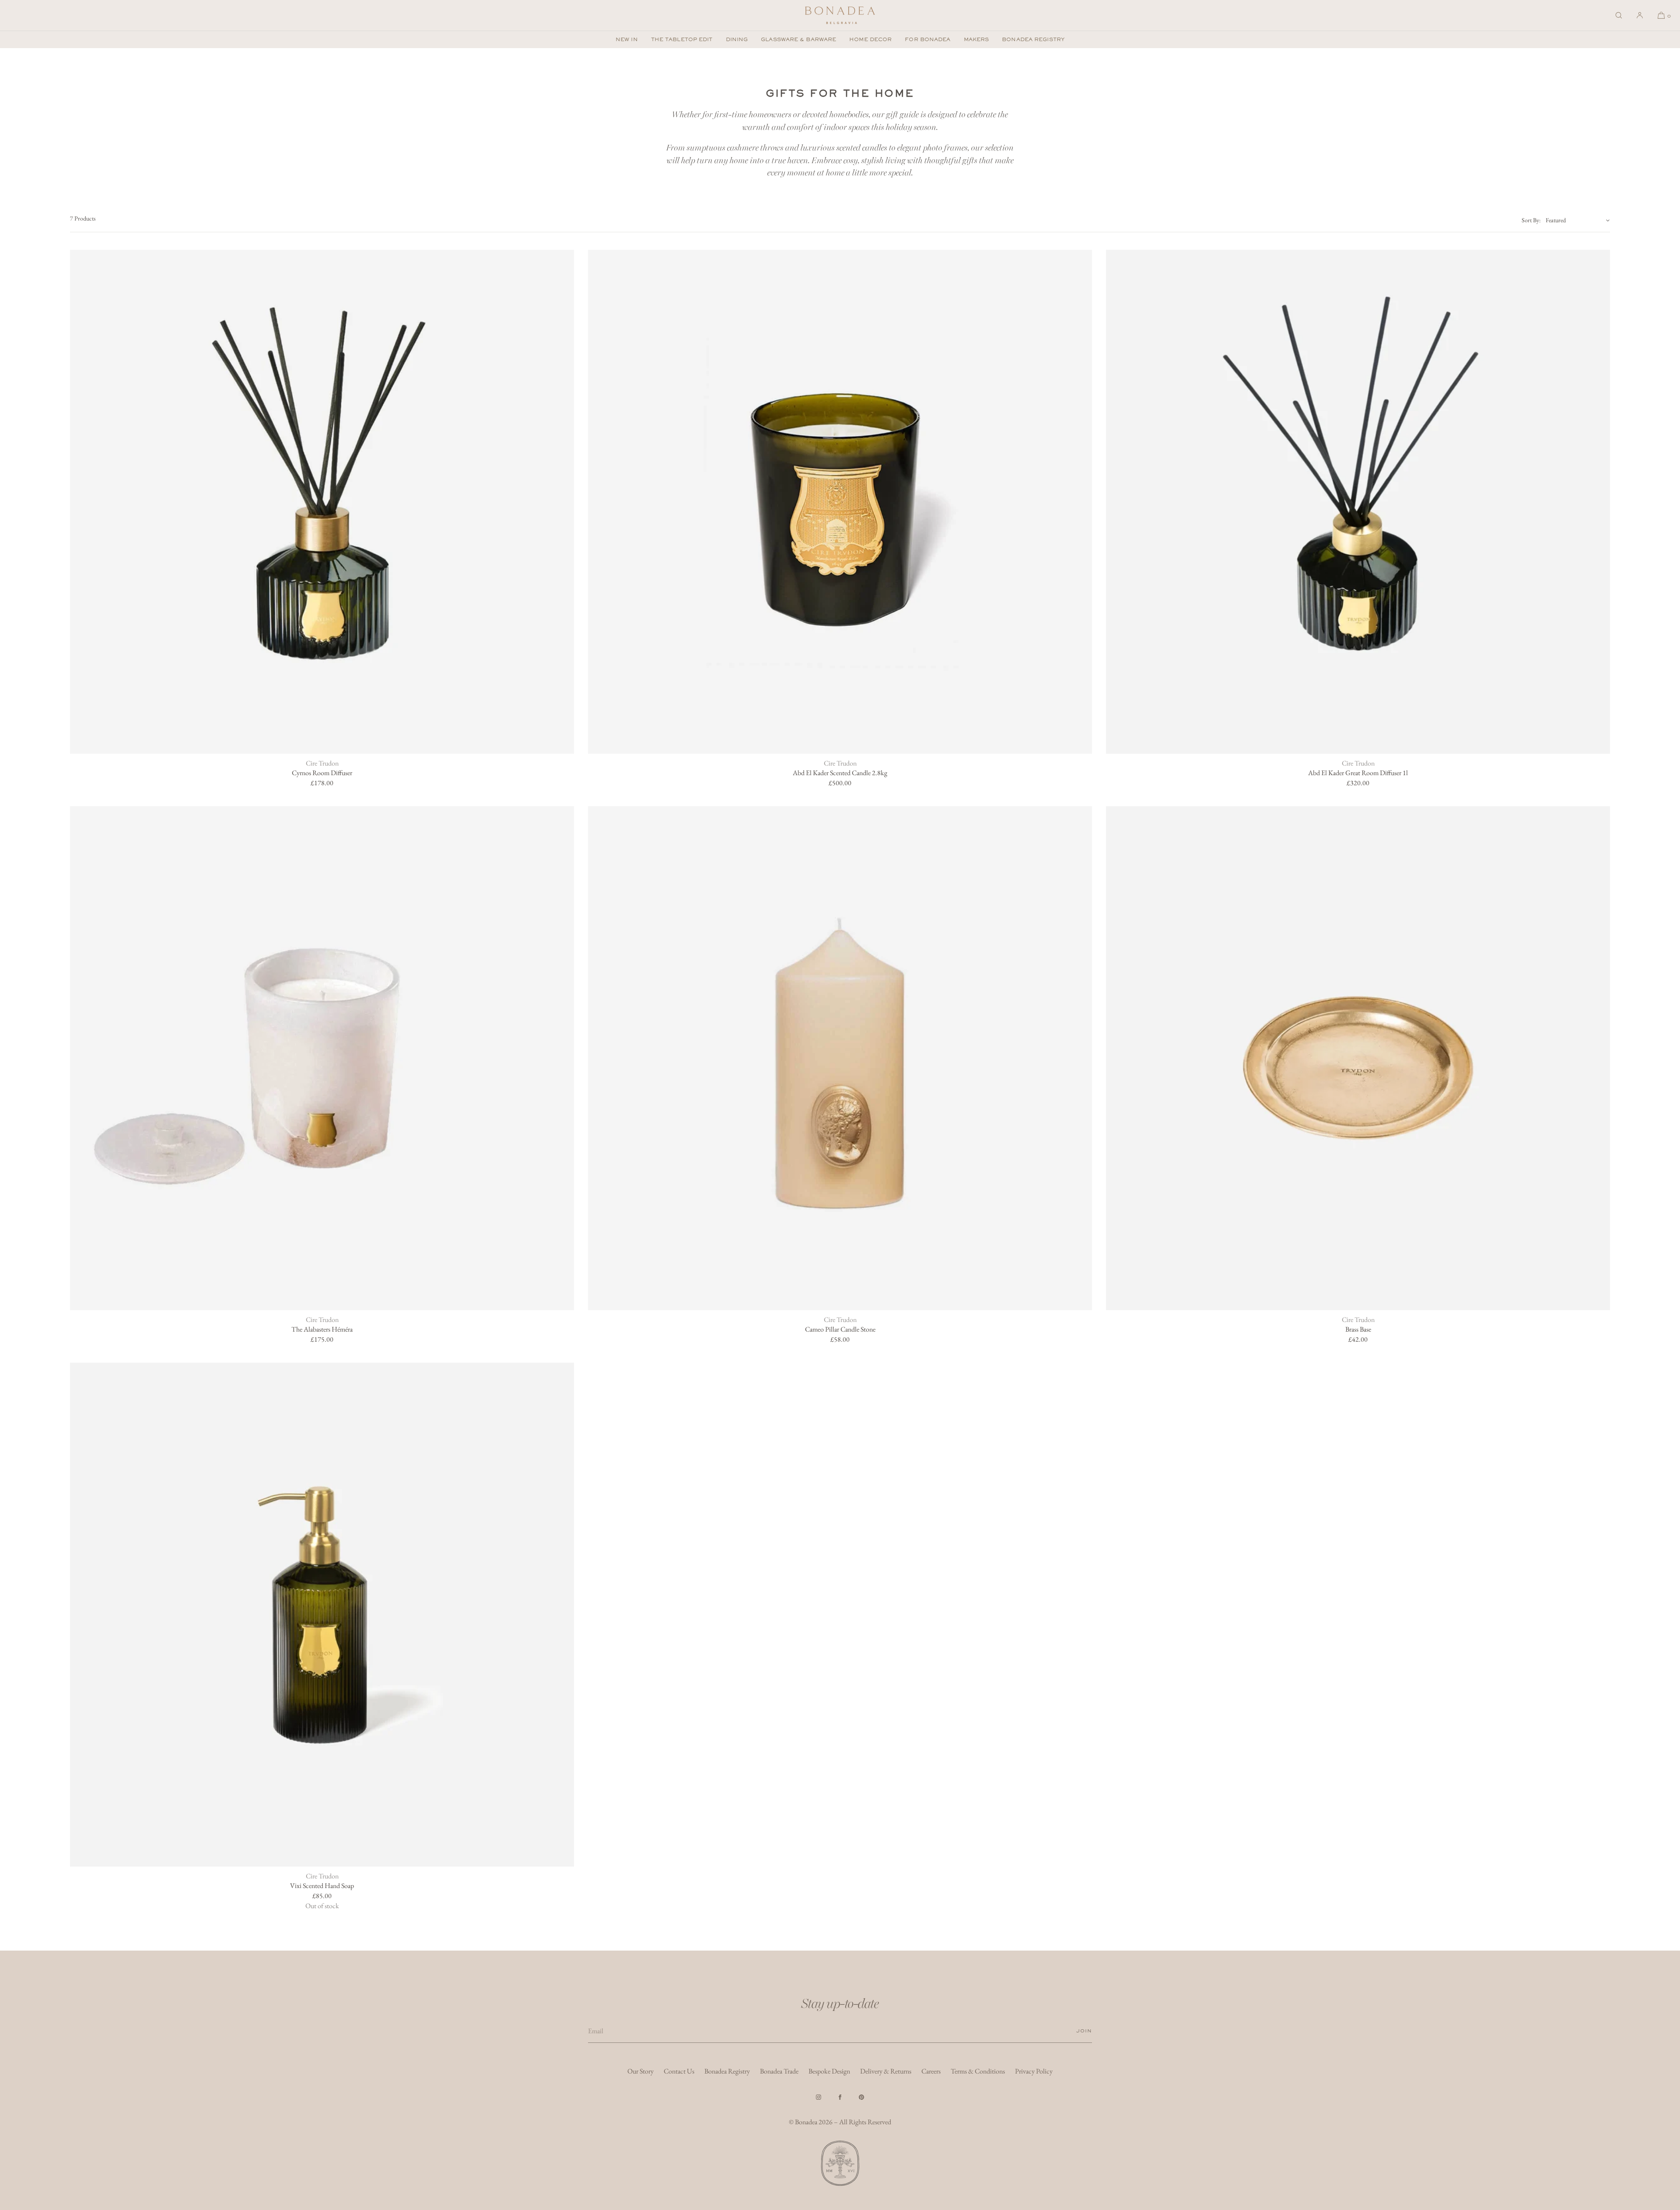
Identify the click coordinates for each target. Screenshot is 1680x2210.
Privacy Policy (1034, 2071)
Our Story (640, 2071)
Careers (931, 2071)
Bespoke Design (829, 2071)
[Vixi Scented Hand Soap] (322, 1615)
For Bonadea (927, 39)
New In (627, 39)
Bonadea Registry (1033, 39)
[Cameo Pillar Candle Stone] (840, 1058)
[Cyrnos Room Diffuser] (322, 502)
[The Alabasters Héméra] (322, 1058)
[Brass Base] (1358, 1058)
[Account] (1640, 15)
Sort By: (1531, 220)
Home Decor (870, 39)
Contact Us (679, 2071)
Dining (737, 39)
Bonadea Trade (779, 2071)
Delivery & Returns (886, 2071)
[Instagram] (819, 2097)
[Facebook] (840, 2097)
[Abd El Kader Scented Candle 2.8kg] (840, 502)
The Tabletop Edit (682, 39)
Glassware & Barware (798, 39)
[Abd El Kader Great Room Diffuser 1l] (1358, 502)
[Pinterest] (861, 2097)
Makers (976, 39)
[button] (1619, 15)
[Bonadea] (840, 15)
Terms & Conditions (978, 2071)
